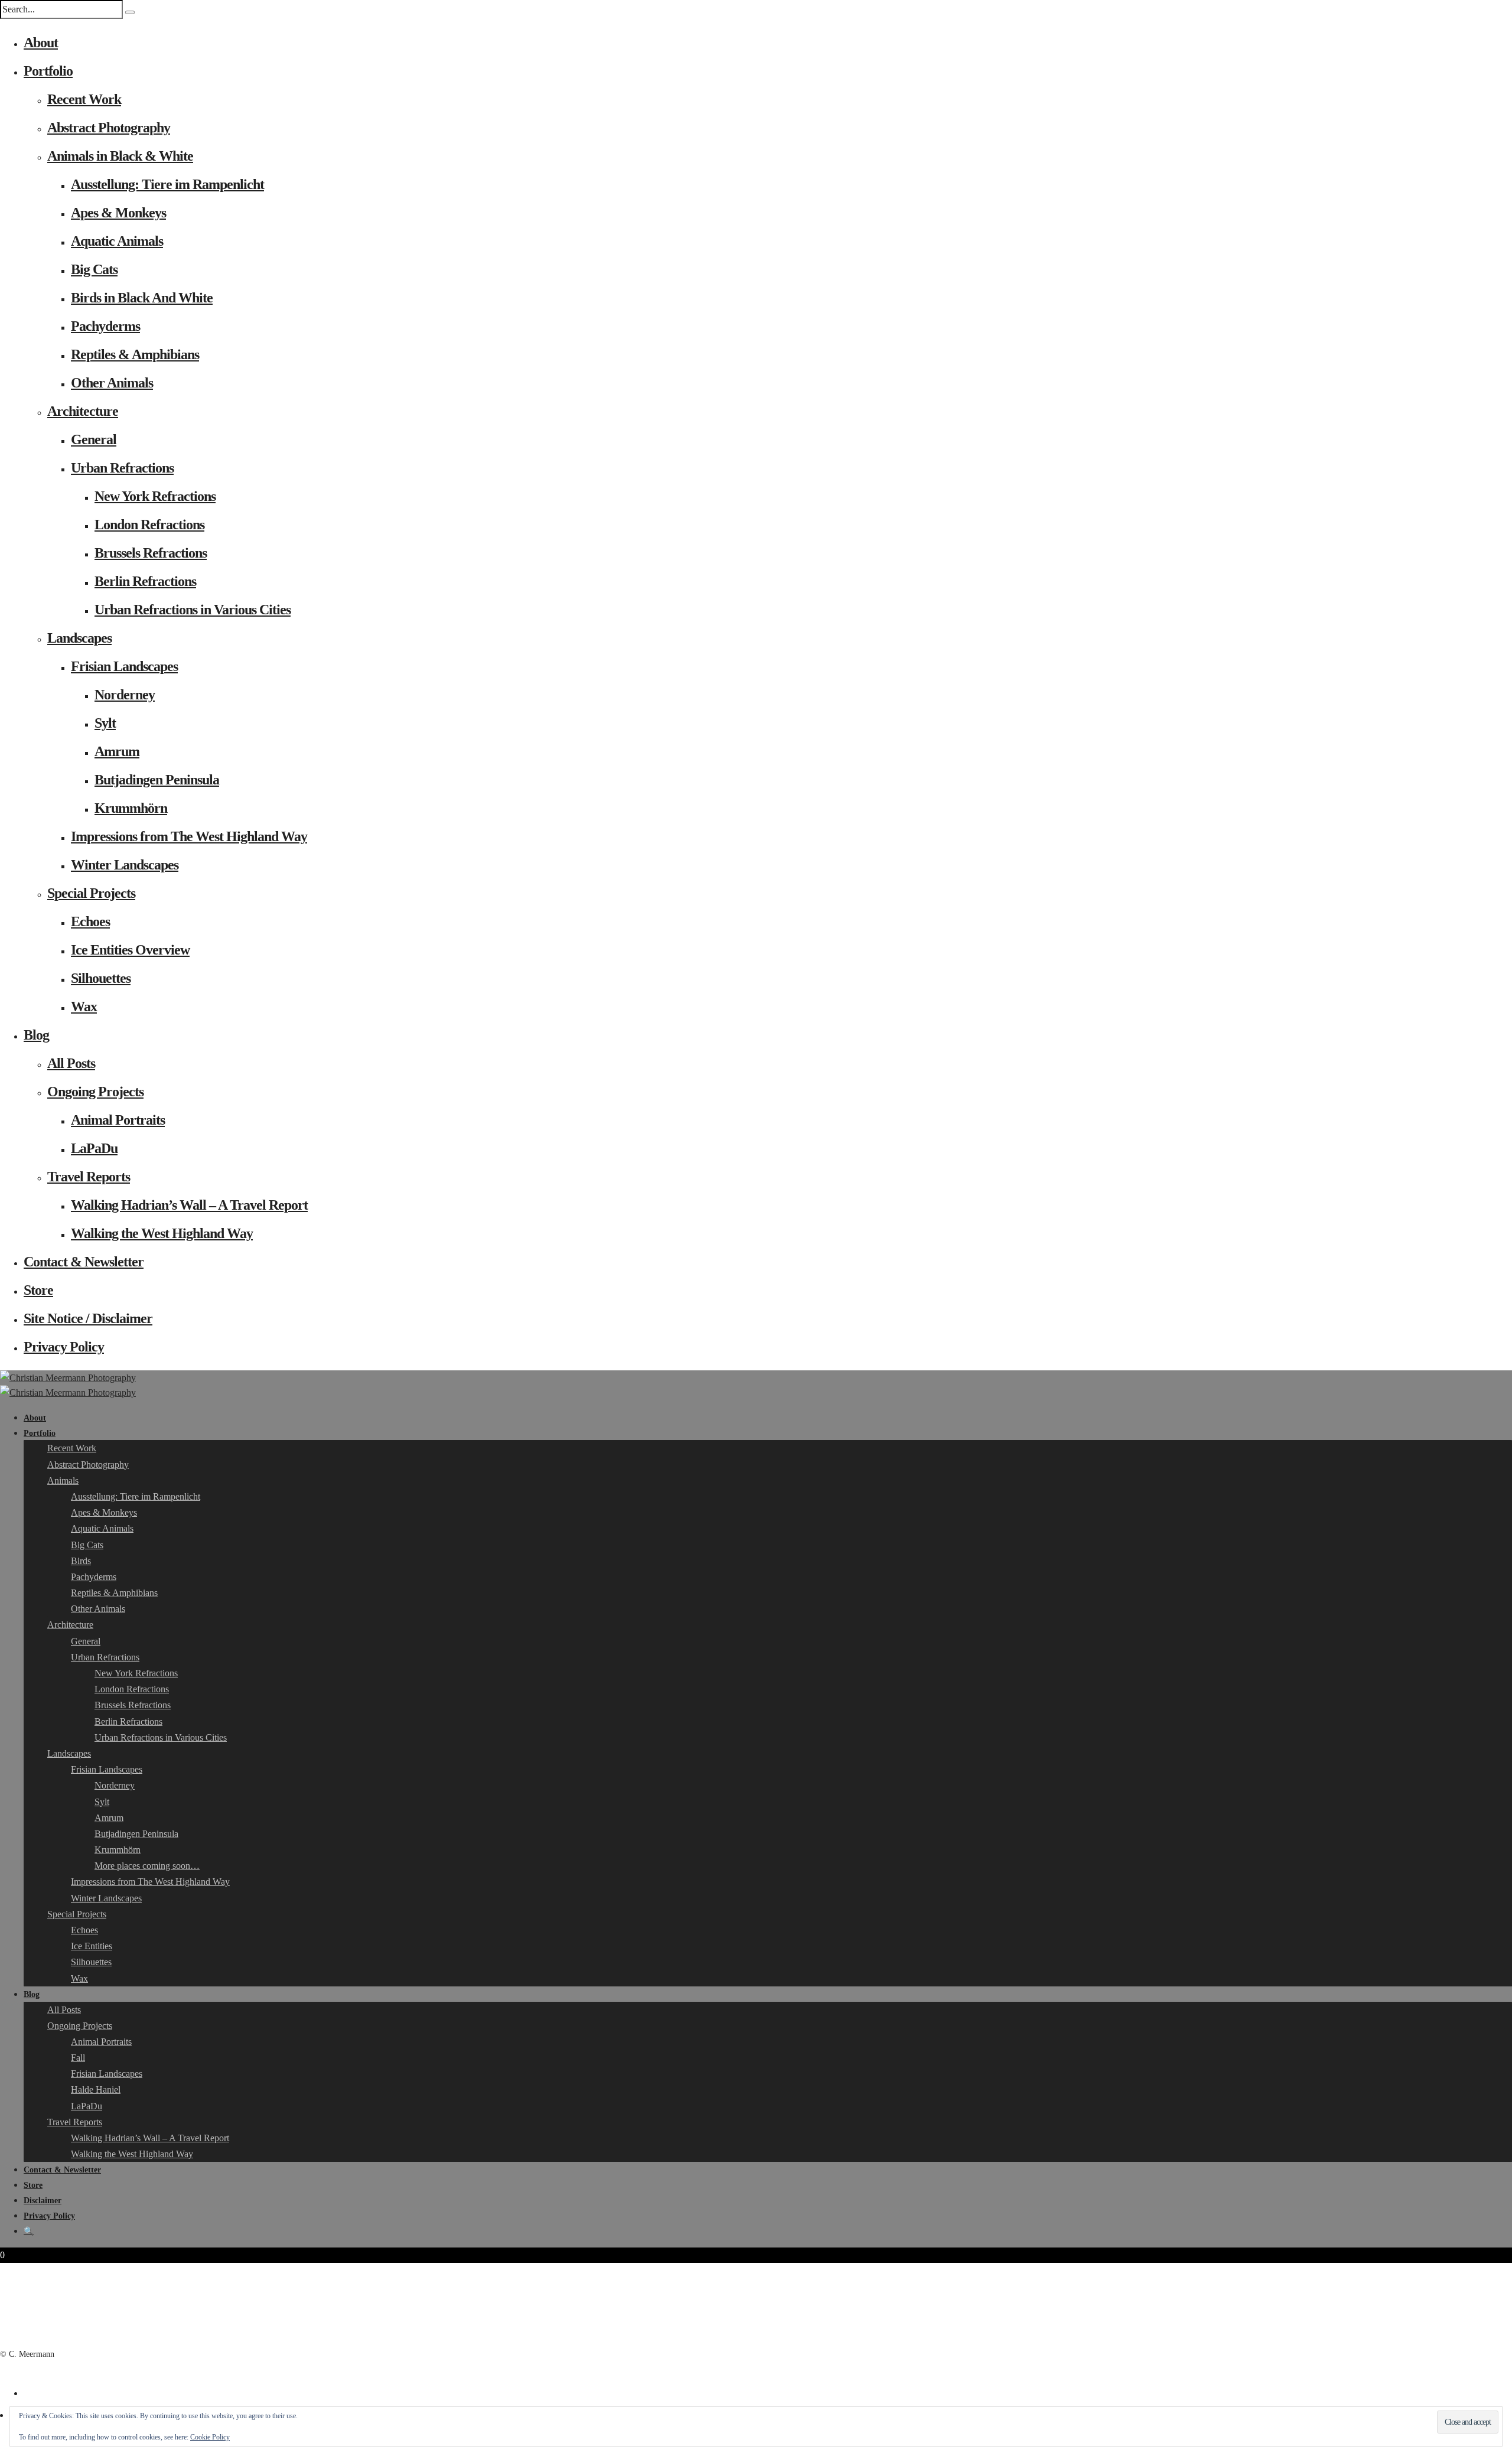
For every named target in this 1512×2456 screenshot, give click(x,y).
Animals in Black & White (120, 156)
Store (38, 1290)
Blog (36, 1035)
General (94, 439)
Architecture (83, 411)
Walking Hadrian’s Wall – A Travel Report (189, 1205)
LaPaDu (94, 1148)
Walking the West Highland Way (162, 1233)
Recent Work (84, 99)
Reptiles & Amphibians (135, 354)
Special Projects (91, 893)
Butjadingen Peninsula (157, 780)
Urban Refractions (122, 468)
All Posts (71, 1063)
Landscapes (79, 638)
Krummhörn (131, 808)
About (41, 43)
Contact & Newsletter (84, 1262)
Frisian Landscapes (124, 666)
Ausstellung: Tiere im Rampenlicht (167, 184)
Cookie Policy (210, 2437)
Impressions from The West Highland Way (189, 836)
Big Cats (94, 269)
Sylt (105, 723)
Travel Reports (89, 1177)
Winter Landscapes (125, 865)
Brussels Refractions (151, 553)
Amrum (117, 751)
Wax (84, 1006)
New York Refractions (155, 496)
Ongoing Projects (95, 1092)
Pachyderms (105, 326)
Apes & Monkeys (118, 213)
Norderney (125, 695)
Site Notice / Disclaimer (88, 1318)
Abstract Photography (109, 128)
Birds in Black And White (142, 298)
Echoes (90, 921)
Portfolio (48, 71)
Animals (63, 1481)
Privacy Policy (64, 1347)
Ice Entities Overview (130, 950)
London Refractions (149, 525)
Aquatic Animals (117, 241)
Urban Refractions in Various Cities (193, 610)
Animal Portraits (118, 1120)
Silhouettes (101, 978)
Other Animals (112, 383)
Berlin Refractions (145, 581)
